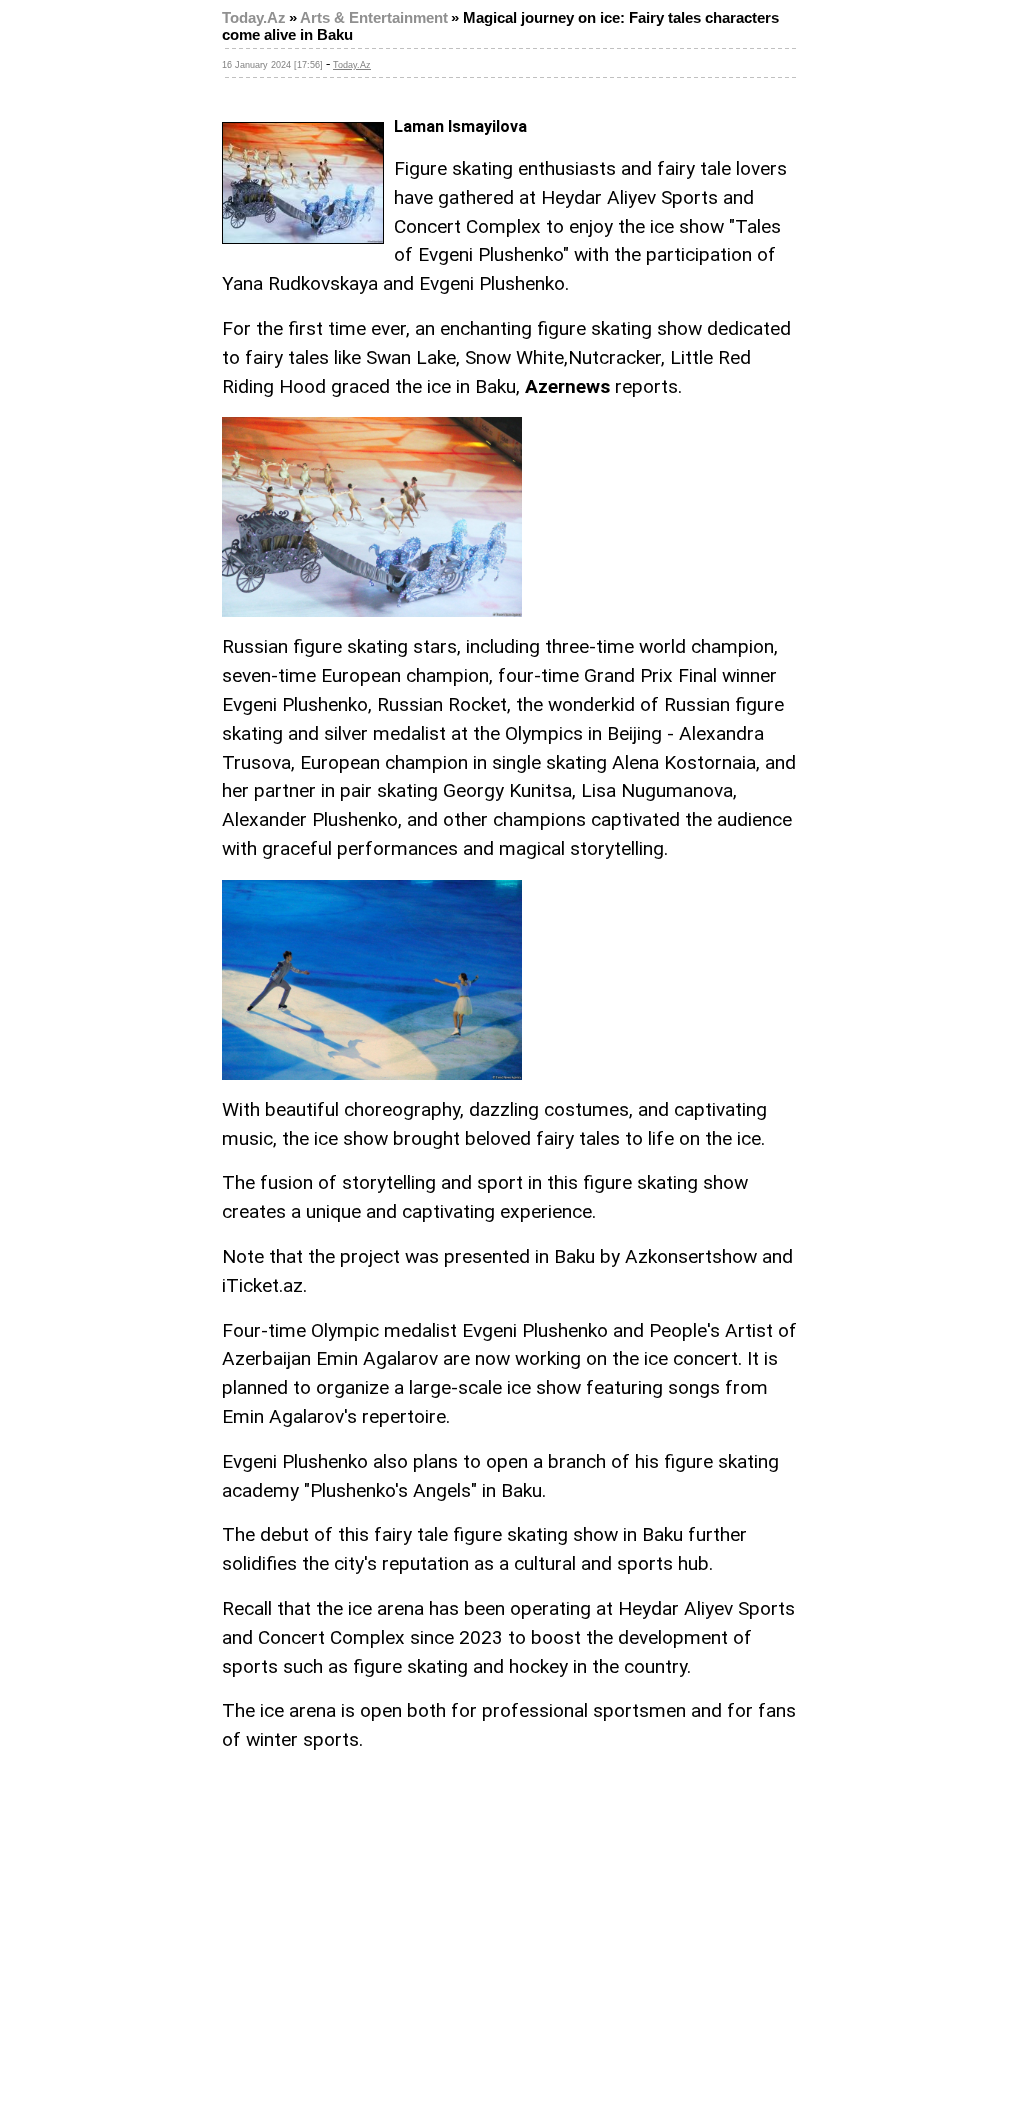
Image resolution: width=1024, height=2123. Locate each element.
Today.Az (254, 18)
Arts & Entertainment (374, 18)
